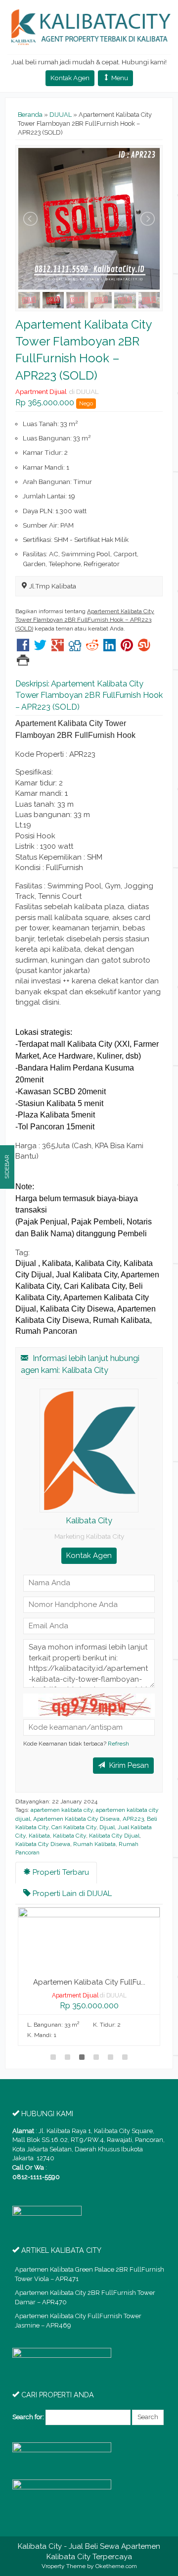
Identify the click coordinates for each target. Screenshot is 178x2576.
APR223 (133, 1819)
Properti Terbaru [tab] (60, 1872)
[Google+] (58, 648)
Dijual (107, 1827)
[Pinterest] (127, 648)
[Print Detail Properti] (23, 662)
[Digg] (75, 648)
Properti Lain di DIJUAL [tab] (71, 1894)
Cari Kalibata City (74, 1827)
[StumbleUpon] (144, 648)
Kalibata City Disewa (43, 1844)
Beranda (30, 115)
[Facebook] (23, 648)
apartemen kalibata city (62, 1810)
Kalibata (39, 1836)
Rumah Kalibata (94, 1844)
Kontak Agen (70, 78)
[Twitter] (40, 648)
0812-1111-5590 (36, 2177)
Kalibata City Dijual (114, 1836)
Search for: (28, 2417)
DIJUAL (61, 115)
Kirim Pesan (128, 1765)
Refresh (118, 1744)
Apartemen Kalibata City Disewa (76, 1819)
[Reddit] (92, 648)
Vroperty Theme (64, 2566)
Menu (119, 78)
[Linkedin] (110, 648)
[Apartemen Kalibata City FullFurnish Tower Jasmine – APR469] (89, 1938)
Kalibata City (69, 1836)
